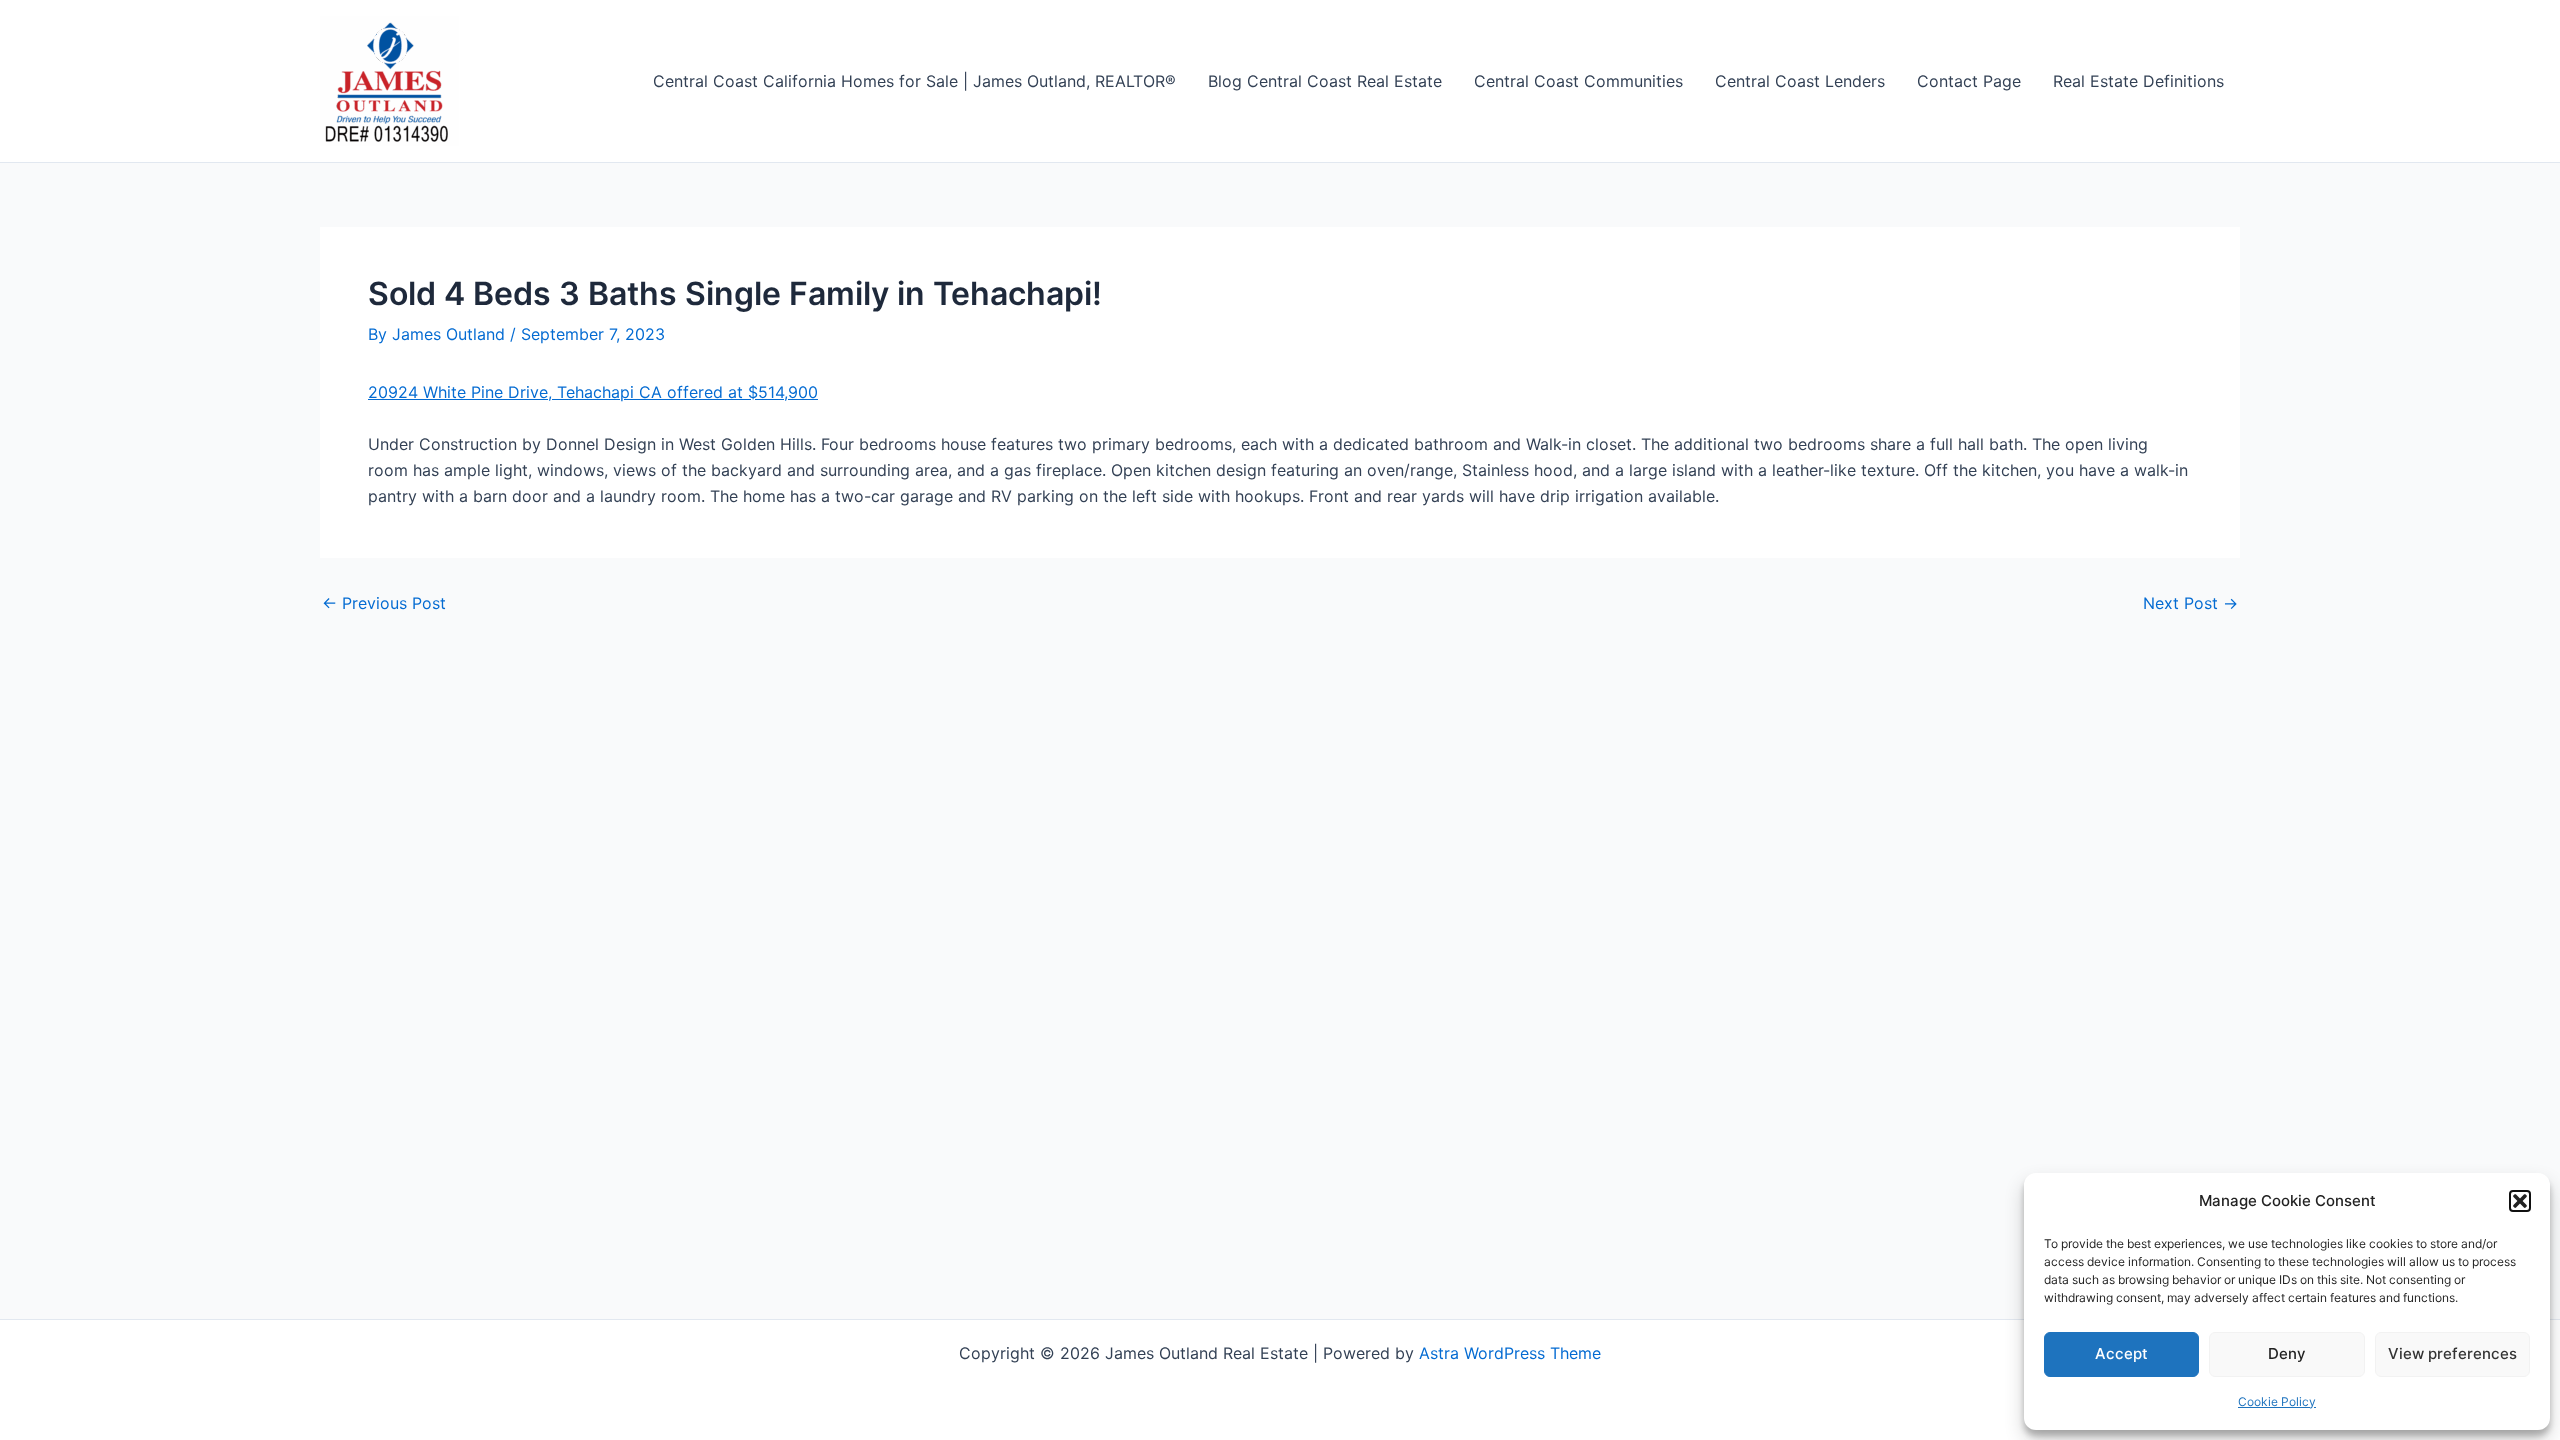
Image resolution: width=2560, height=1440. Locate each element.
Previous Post (384, 603)
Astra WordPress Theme (1510, 1353)
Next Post (2190, 603)
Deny (2287, 1353)
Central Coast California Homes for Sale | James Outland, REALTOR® (914, 81)
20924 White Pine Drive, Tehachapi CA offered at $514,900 (593, 392)
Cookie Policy (2277, 1401)
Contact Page (1969, 81)
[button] (2520, 1201)
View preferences (2452, 1353)
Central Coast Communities (1578, 81)
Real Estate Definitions (2138, 81)
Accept (2121, 1353)
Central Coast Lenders (1800, 81)
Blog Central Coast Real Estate (1325, 81)
